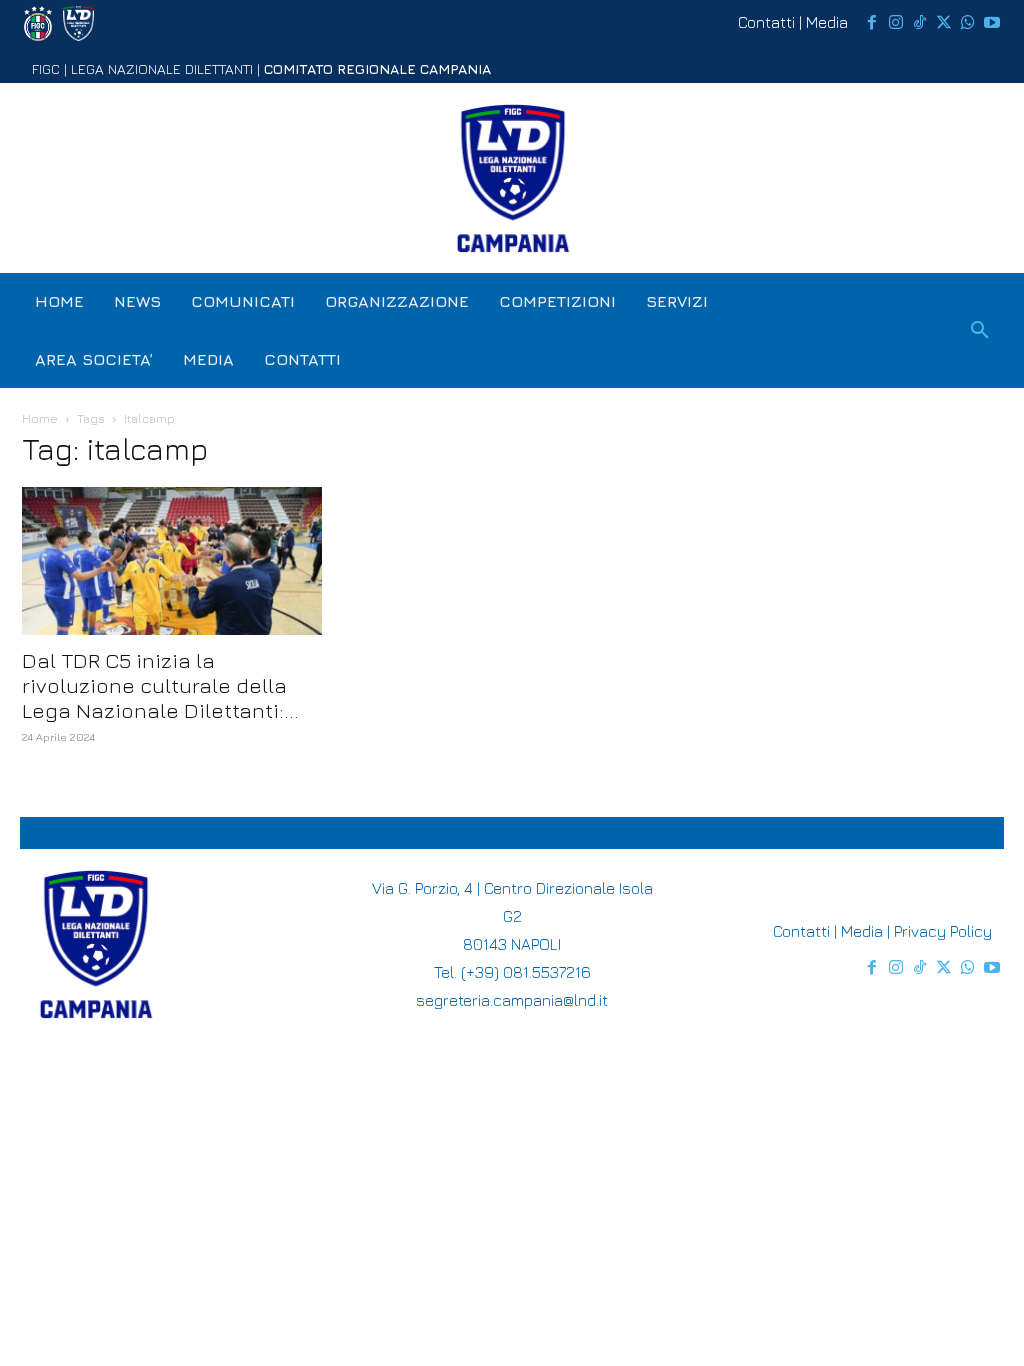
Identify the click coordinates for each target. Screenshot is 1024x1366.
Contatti (766, 22)
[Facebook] (872, 23)
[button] (980, 331)
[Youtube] (992, 23)
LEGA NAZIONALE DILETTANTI (162, 68)
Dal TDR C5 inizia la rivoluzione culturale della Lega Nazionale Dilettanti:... (160, 685)
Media (827, 22)
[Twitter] (944, 23)
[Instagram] (896, 23)
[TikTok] (920, 23)
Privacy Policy (943, 931)
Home (40, 418)
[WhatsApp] (968, 23)
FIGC (46, 68)
